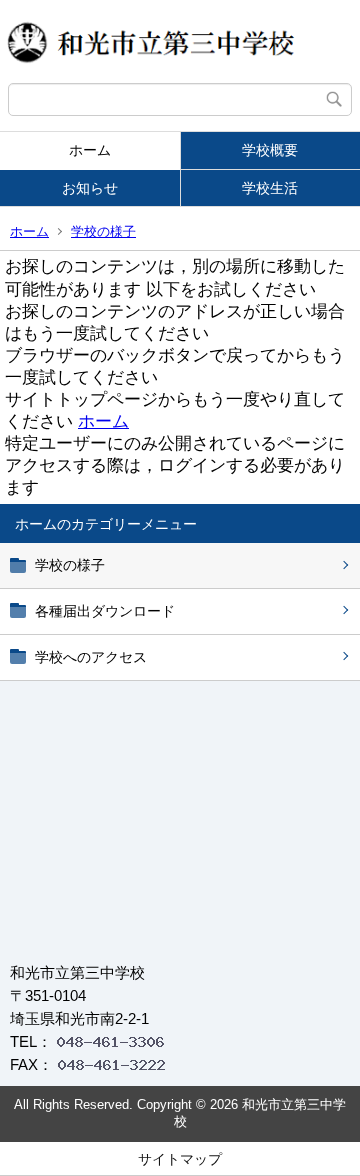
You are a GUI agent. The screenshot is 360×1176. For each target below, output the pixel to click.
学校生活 (270, 188)
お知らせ (90, 188)
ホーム (90, 150)
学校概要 (270, 150)
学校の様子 (103, 231)
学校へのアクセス (91, 657)
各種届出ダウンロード (105, 611)
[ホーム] (180, 41)
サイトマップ (180, 1159)
